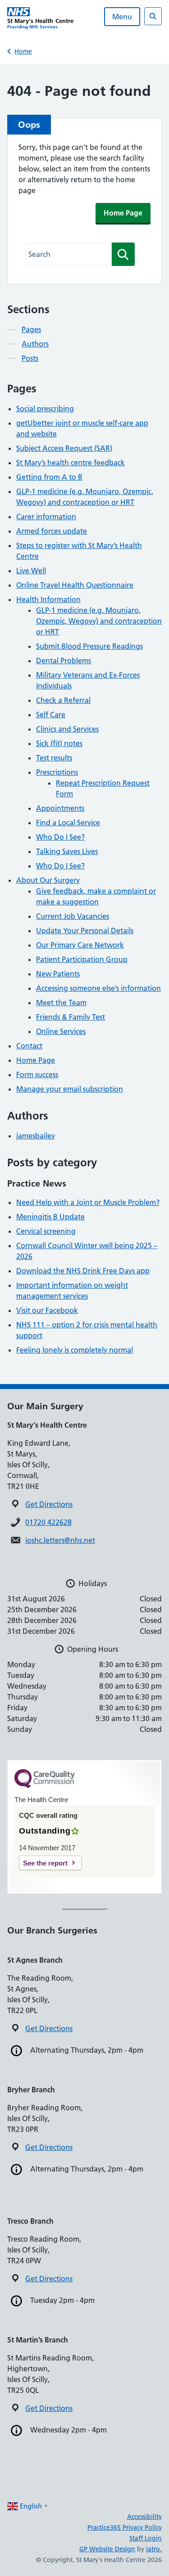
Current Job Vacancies (73, 916)
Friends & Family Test (71, 1017)
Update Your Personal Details (85, 931)
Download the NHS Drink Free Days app (83, 1271)
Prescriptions (57, 772)
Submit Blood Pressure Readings (89, 646)
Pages (31, 329)
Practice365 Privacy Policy (125, 2527)
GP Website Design (107, 2549)
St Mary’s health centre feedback (71, 463)
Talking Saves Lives (67, 851)
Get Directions (49, 1504)
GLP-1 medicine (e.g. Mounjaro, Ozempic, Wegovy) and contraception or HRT (99, 621)
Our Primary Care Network (80, 945)
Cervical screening (46, 1231)
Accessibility (144, 2517)
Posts (30, 358)
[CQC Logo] (45, 1786)
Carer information (46, 517)
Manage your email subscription (70, 1089)
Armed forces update (52, 531)
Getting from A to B (49, 477)
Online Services (61, 1031)
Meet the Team (61, 1003)
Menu (122, 17)
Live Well (31, 571)
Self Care (51, 715)
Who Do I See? (60, 837)
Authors (35, 344)
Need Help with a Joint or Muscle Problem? (88, 1202)
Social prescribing (45, 409)
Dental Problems (64, 661)
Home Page (123, 213)
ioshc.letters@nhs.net (60, 1540)
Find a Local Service (68, 823)
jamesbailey (36, 1136)
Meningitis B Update (50, 1217)
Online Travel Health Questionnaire (75, 585)
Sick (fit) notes (59, 743)
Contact (29, 1046)
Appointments (60, 808)
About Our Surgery (48, 880)
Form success (37, 1074)
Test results (54, 758)
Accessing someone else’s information (98, 988)
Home (23, 51)
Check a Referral (63, 700)
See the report (45, 1863)
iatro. (154, 2549)
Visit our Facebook (47, 1310)
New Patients (58, 974)
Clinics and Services (67, 729)
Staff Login (146, 2538)
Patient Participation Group (82, 959)
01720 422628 (48, 1522)
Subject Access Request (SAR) (64, 448)
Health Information (48, 599)
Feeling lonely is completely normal (75, 1350)
